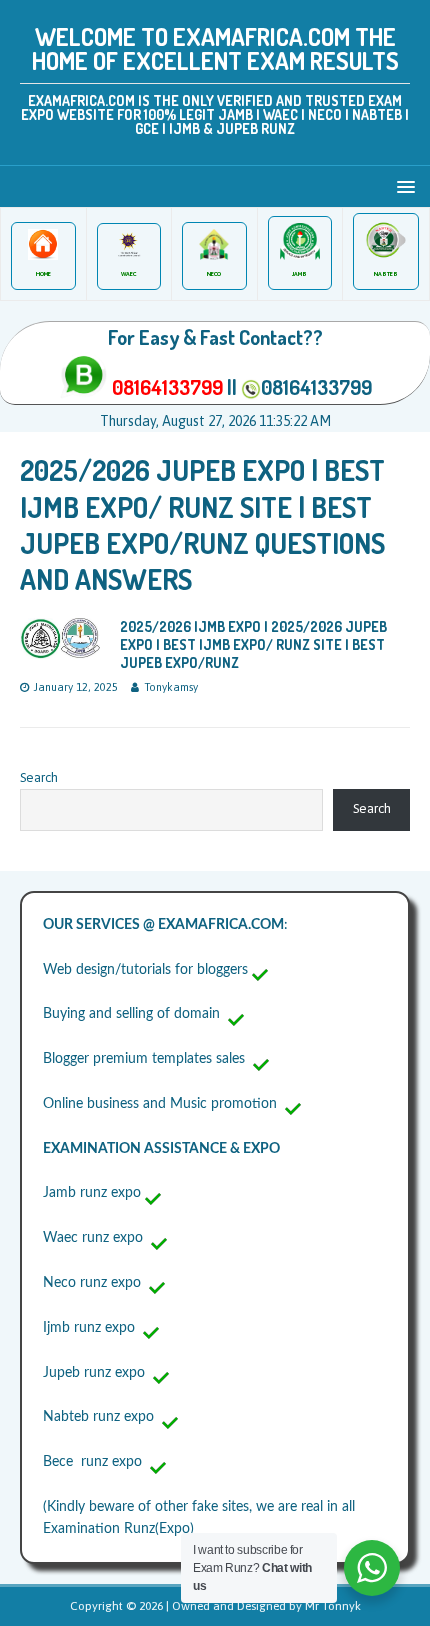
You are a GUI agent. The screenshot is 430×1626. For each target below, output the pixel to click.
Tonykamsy (171, 687)
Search (39, 777)
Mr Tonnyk (333, 1606)
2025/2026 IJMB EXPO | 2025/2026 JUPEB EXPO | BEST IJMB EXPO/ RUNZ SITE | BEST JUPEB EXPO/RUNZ (253, 644)
